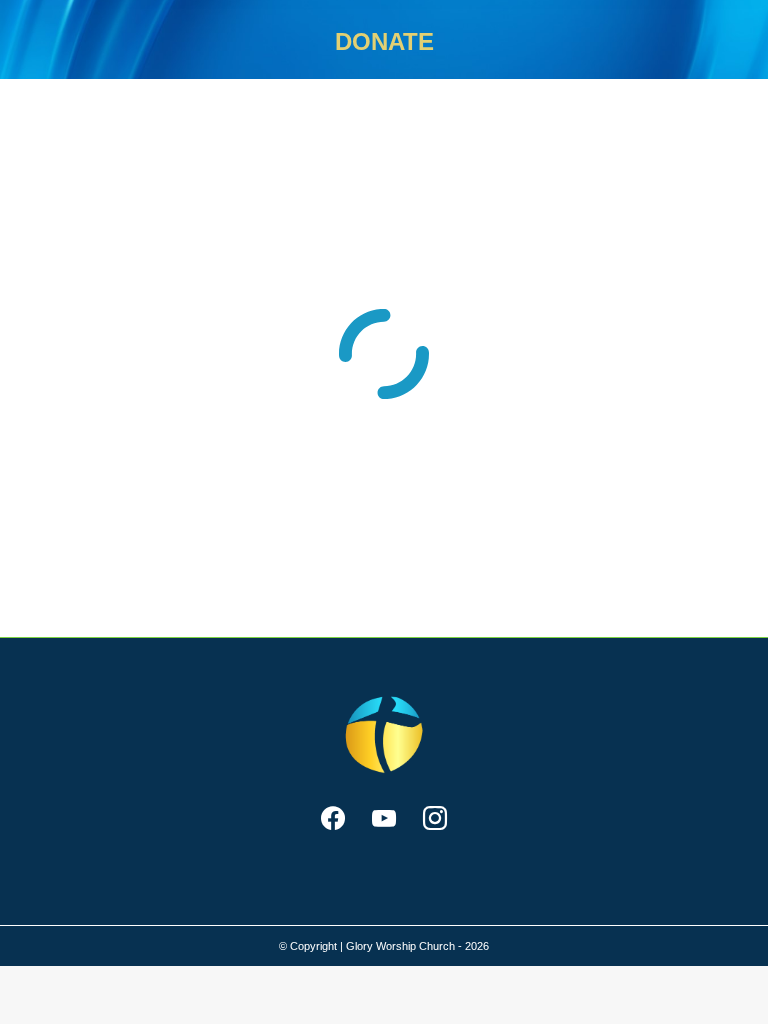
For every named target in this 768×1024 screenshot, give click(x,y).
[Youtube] (384, 819)
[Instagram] (434, 819)
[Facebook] (333, 819)
